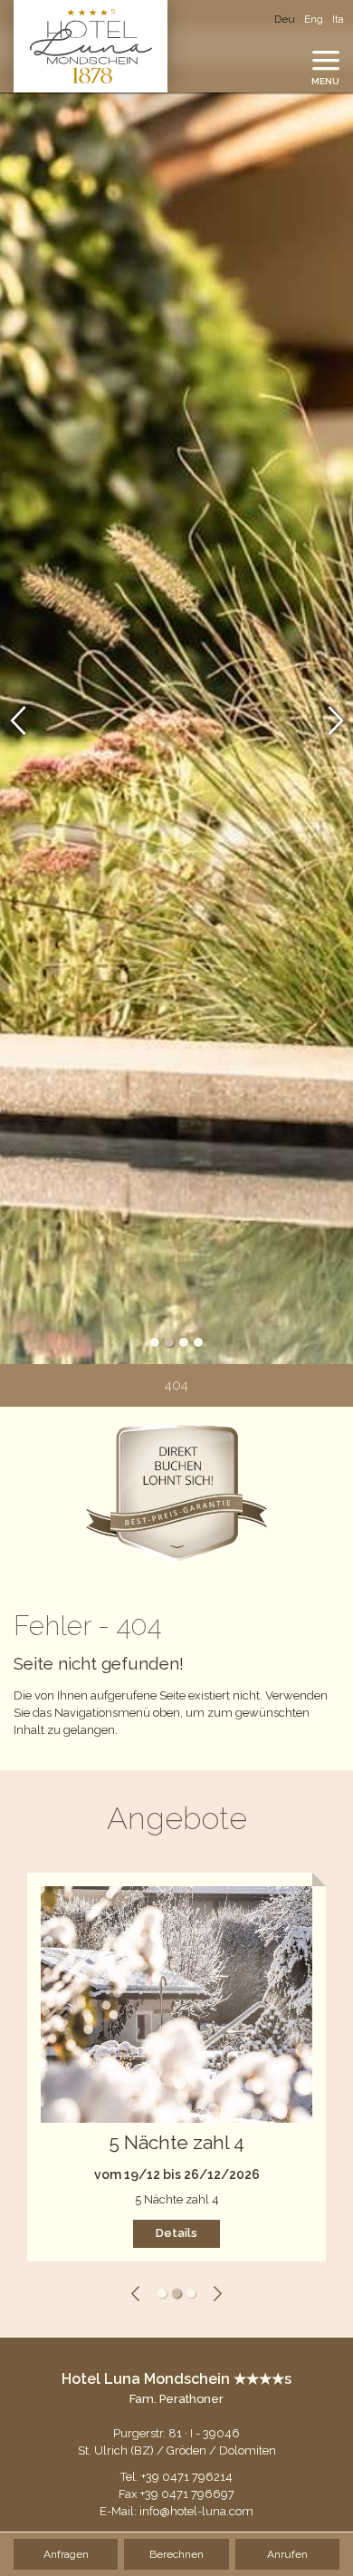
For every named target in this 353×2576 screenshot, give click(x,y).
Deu (285, 19)
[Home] (91, 46)
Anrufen (287, 2554)
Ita (338, 19)
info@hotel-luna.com (196, 2511)
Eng (314, 19)
